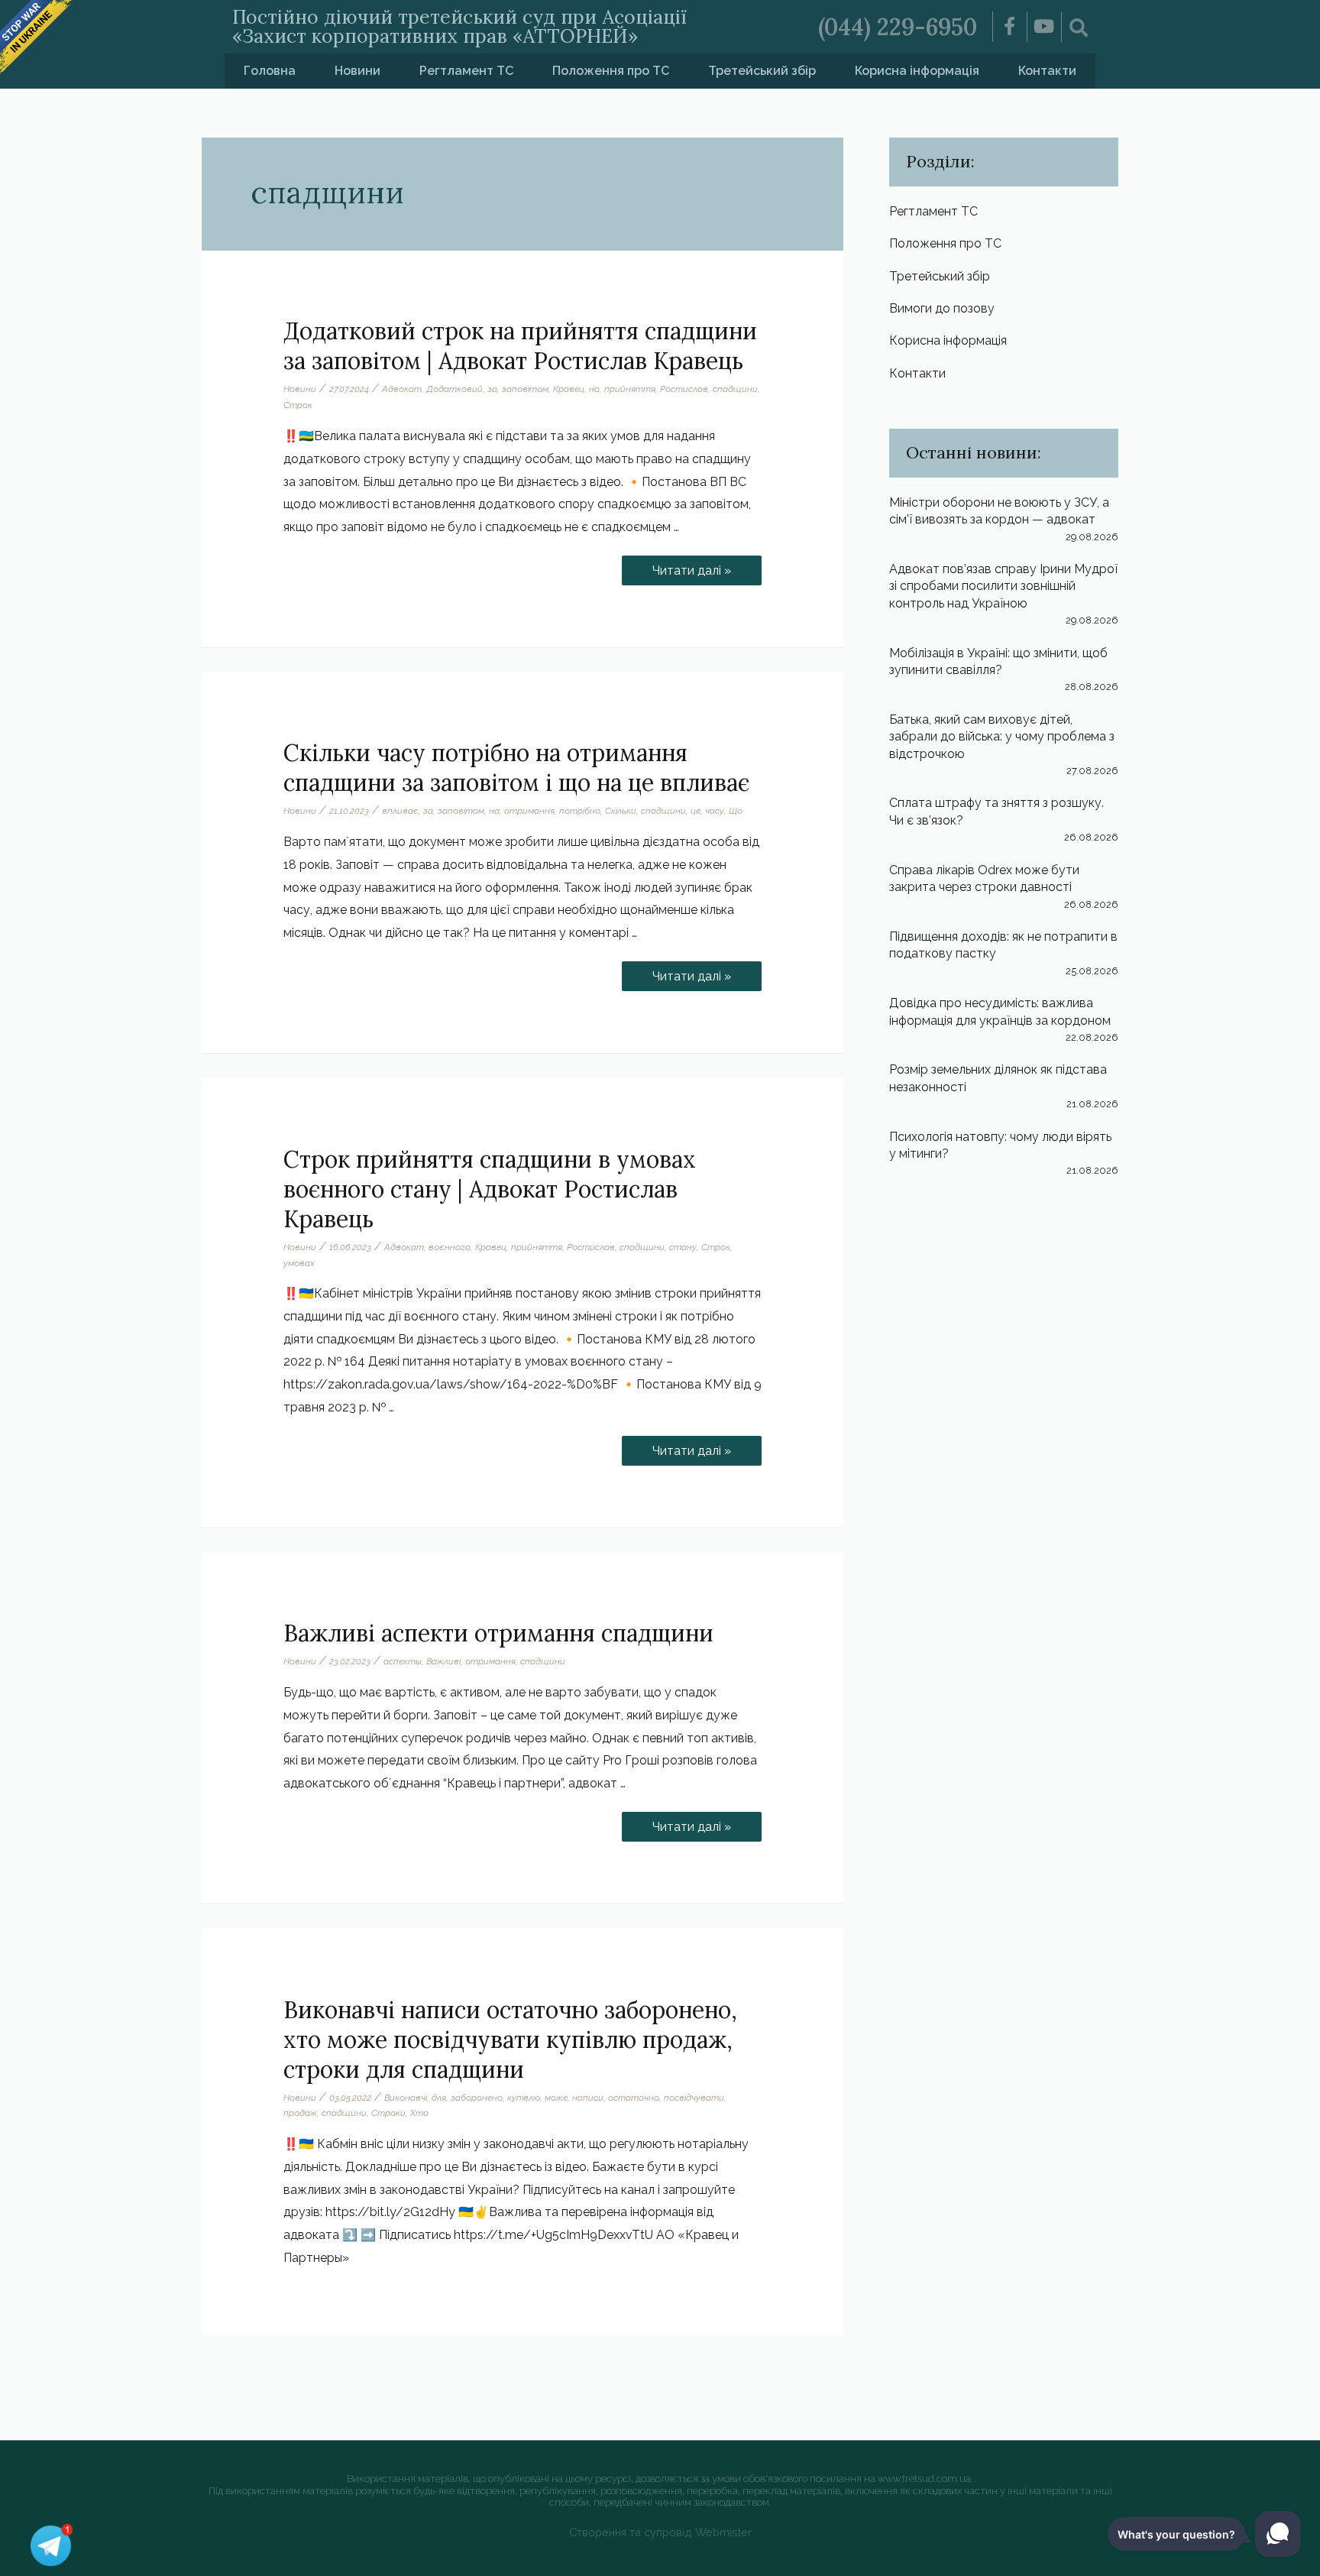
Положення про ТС (611, 71)
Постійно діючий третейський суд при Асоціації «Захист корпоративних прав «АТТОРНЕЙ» (459, 26)
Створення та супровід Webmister (660, 2532)
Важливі (443, 1661)
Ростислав (684, 389)
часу (715, 811)
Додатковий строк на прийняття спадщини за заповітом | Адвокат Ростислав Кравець (520, 346)
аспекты (403, 1661)
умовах (299, 1263)
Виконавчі (406, 2098)
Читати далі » (691, 567)
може (556, 2098)
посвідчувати (694, 2098)
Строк (298, 405)
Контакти (1047, 71)
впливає (400, 811)
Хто (419, 2113)
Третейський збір (762, 71)
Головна (270, 71)
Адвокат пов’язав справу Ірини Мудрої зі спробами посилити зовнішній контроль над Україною (1003, 586)
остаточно (634, 2098)
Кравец (569, 389)
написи (588, 2098)
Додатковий (455, 389)
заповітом (525, 389)
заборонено (477, 2098)
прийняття (630, 389)
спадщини (735, 389)
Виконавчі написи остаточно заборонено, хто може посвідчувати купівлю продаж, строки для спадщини (510, 2040)
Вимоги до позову (942, 308)
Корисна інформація (917, 71)
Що (736, 811)
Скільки (621, 811)
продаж (300, 2113)
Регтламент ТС (466, 71)
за (492, 389)
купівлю (524, 2098)
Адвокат (402, 389)
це (696, 811)
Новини (357, 71)
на (594, 389)
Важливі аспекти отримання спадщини (498, 1633)
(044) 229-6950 (898, 27)
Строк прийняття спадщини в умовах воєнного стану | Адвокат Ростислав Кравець (490, 1189)
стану (683, 1247)
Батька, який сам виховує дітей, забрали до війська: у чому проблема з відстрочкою (1002, 737)
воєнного (450, 1247)
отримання (529, 811)
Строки (388, 2113)
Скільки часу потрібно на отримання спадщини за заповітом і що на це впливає (516, 768)
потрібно (580, 811)
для (439, 2098)
